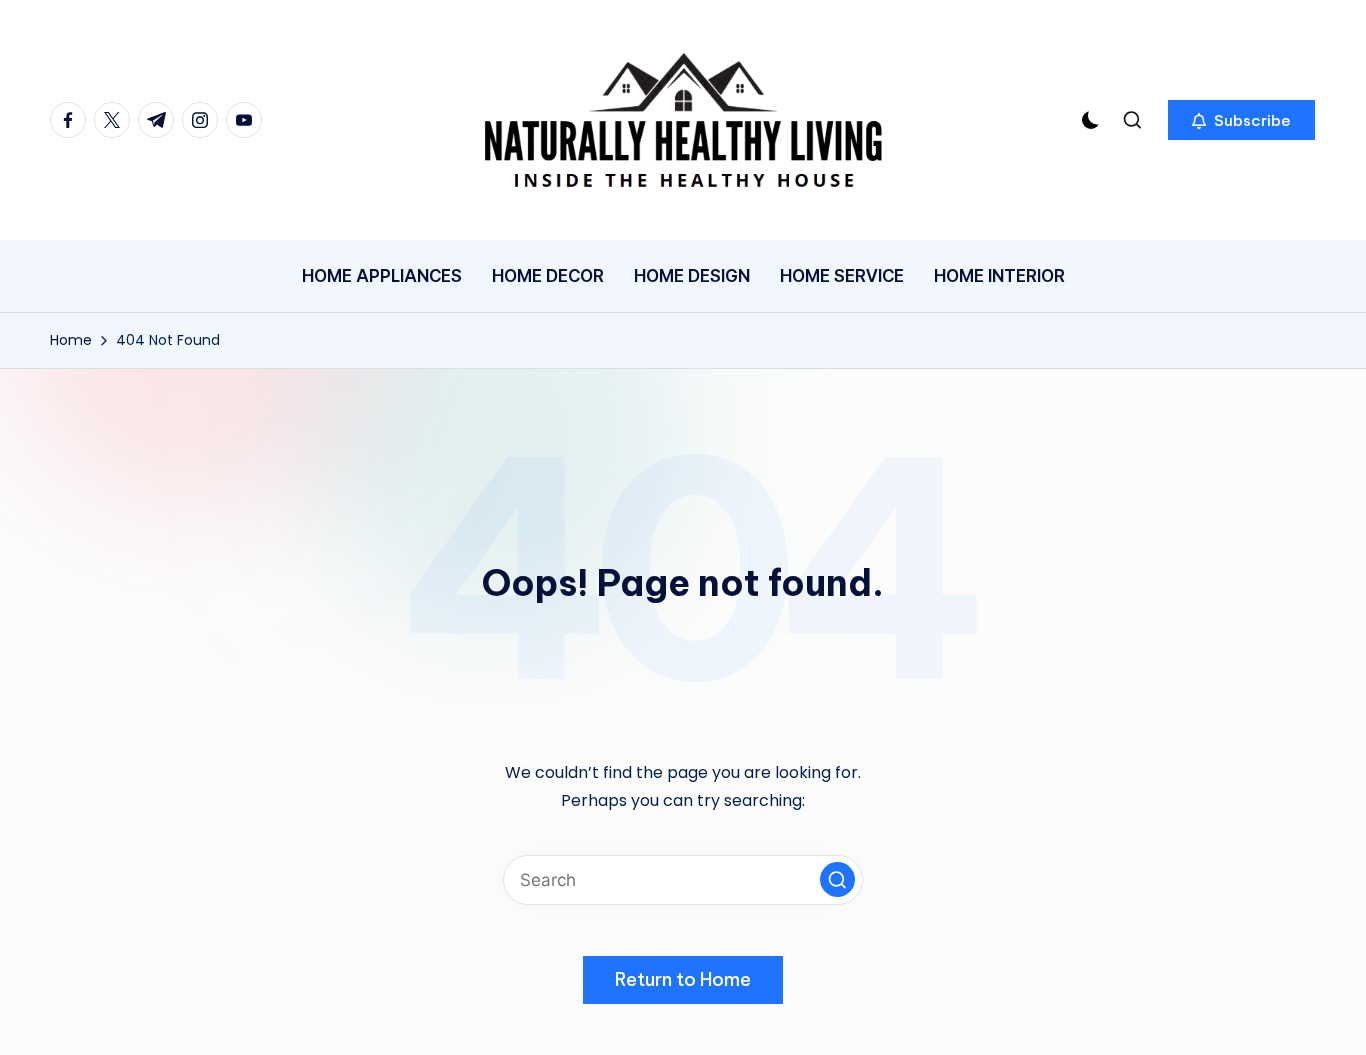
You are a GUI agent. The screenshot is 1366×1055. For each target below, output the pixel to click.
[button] (1241, 120)
